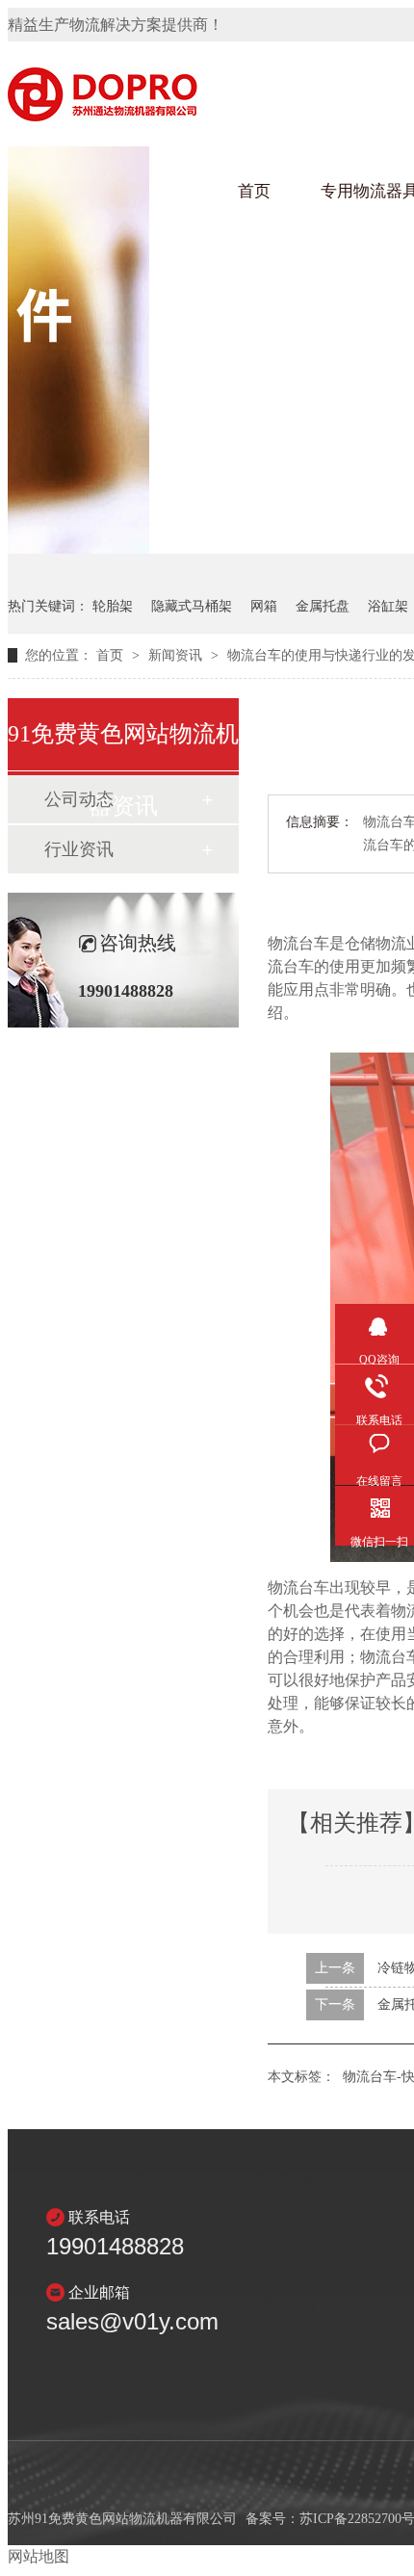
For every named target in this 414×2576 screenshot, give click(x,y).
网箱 (264, 606)
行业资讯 (79, 849)
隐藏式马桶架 (192, 606)
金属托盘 (323, 606)
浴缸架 (388, 606)
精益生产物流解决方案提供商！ (116, 25)
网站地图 (39, 2556)
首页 (254, 191)
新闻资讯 (177, 655)
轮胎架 (113, 606)
